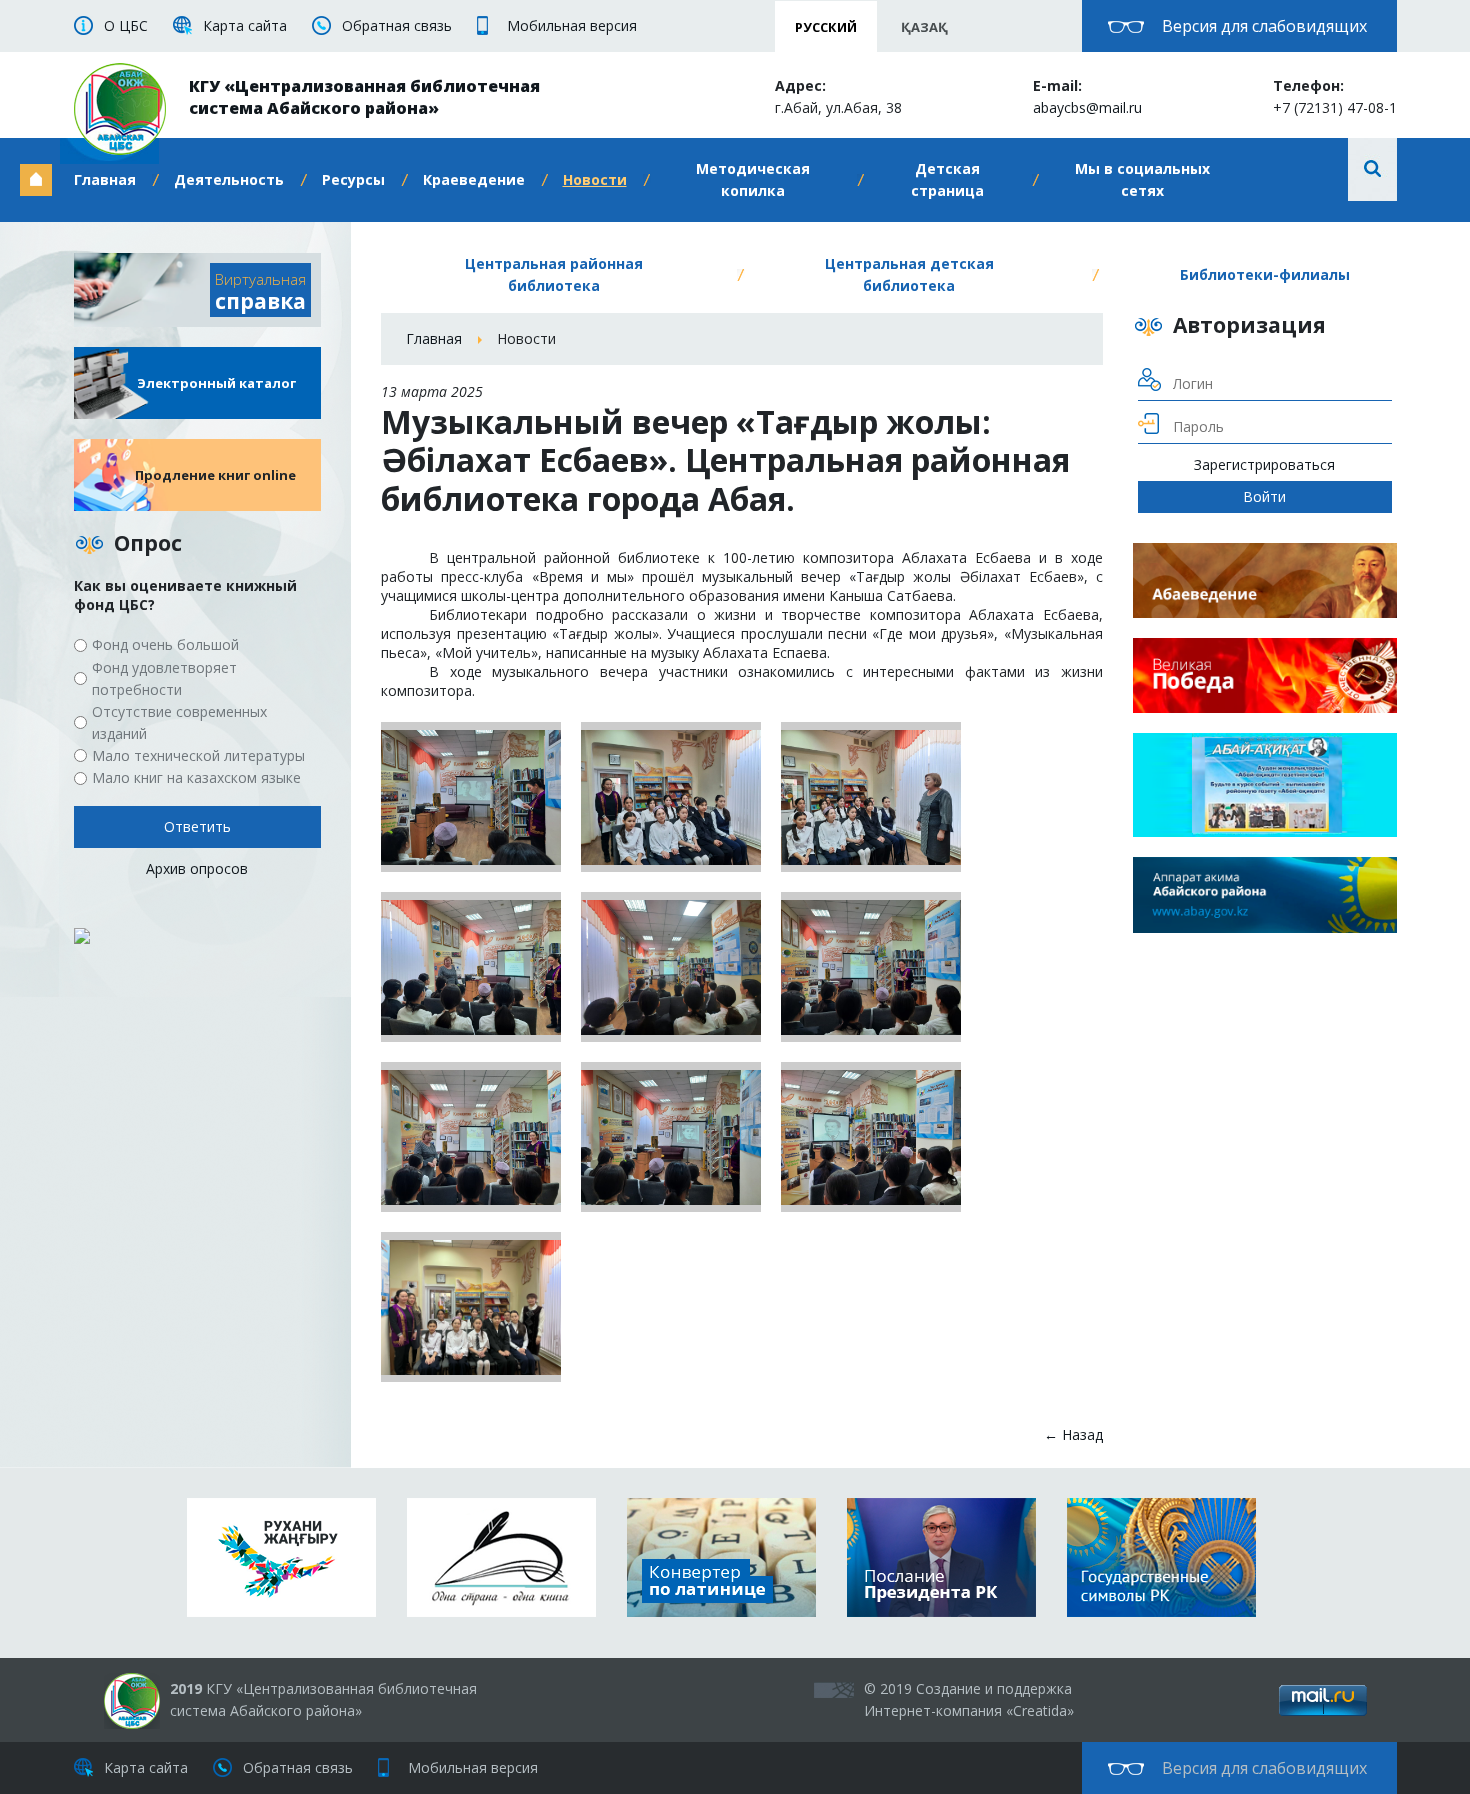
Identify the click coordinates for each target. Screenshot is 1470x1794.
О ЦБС (126, 25)
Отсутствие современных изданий (179, 722)
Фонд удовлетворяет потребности (164, 678)
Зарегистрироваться (1264, 464)
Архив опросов (197, 868)
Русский (826, 27)
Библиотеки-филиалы (1265, 274)
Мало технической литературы (198, 755)
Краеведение (474, 179)
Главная (105, 179)
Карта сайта (245, 25)
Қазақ (924, 27)
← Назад (1073, 1434)
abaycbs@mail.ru (1087, 107)
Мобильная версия (572, 25)
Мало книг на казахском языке (196, 777)
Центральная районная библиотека (554, 274)
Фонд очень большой (165, 644)
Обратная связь (397, 25)
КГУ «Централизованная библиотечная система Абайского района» (364, 97)
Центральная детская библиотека (909, 274)
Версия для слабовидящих (1264, 26)
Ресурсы (353, 179)
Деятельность (229, 179)
